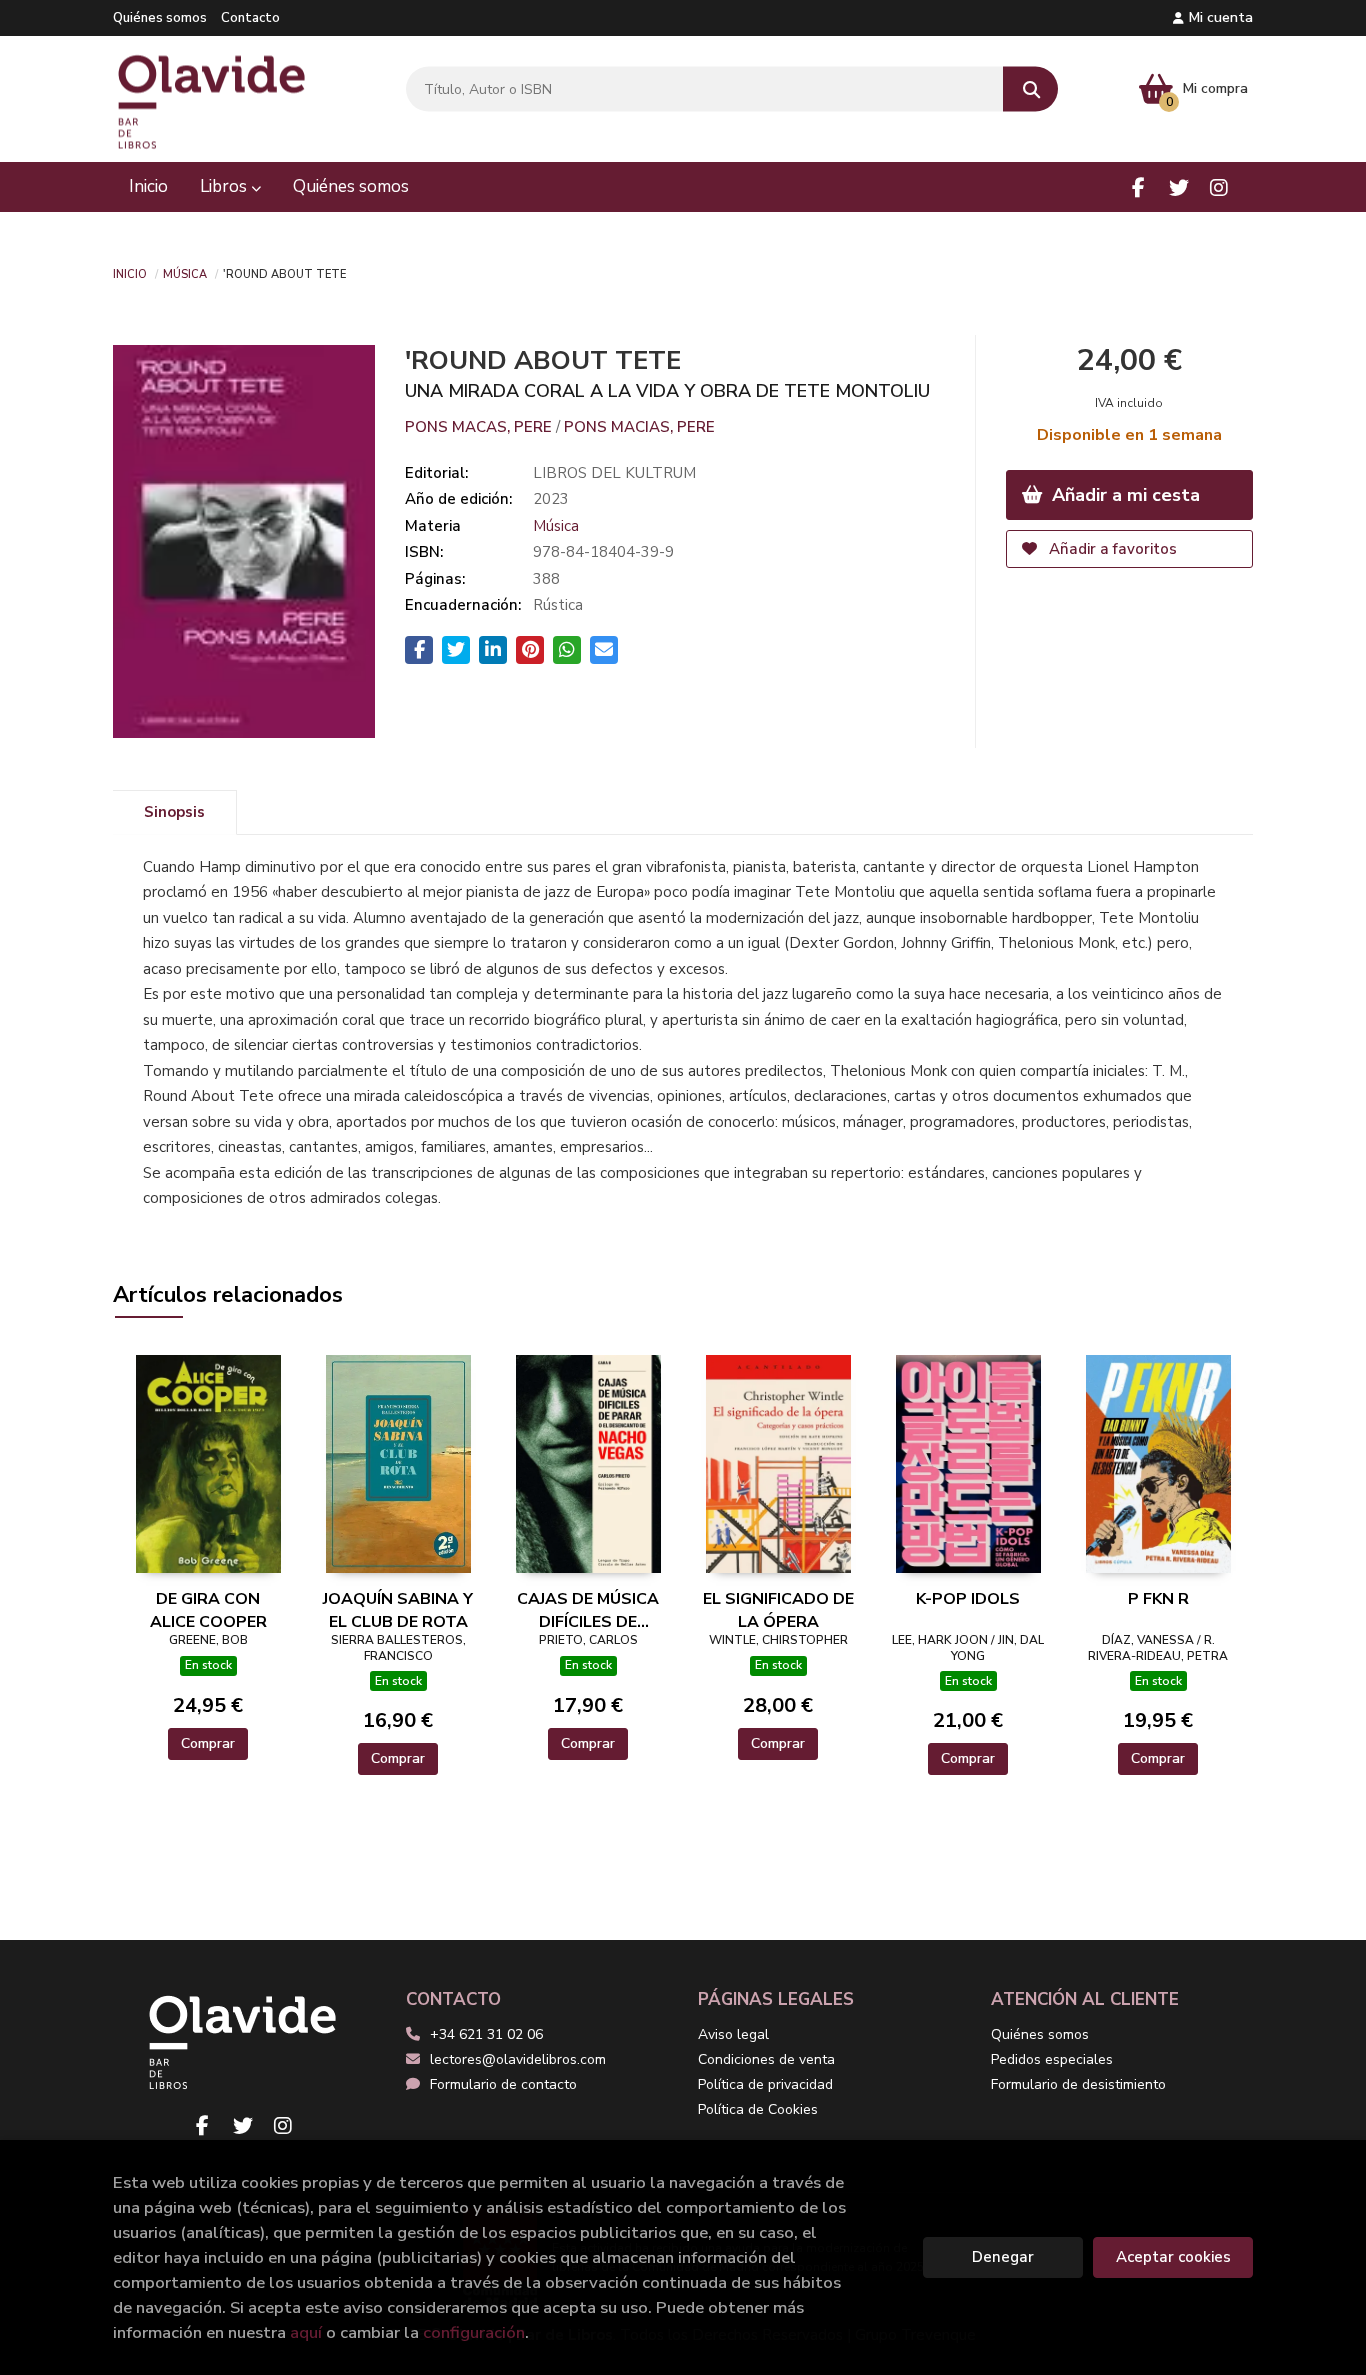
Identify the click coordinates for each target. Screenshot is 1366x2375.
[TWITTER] (1178, 187)
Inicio (130, 273)
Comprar (208, 1743)
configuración (474, 2332)
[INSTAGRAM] (1218, 187)
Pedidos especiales (1052, 2059)
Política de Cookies (758, 2109)
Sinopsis (174, 812)
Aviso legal (733, 2034)
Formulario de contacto (503, 2084)
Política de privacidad (765, 2084)
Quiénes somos (160, 18)
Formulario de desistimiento (1078, 2084)
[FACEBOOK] (1138, 187)
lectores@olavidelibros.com (518, 2059)
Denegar (1003, 2257)
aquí (306, 2332)
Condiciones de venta (766, 2059)
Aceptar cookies (1173, 2257)
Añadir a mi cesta (1123, 495)
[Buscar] (1030, 89)
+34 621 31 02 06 (486, 2034)
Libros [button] (225, 186)
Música (185, 273)
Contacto (250, 18)
